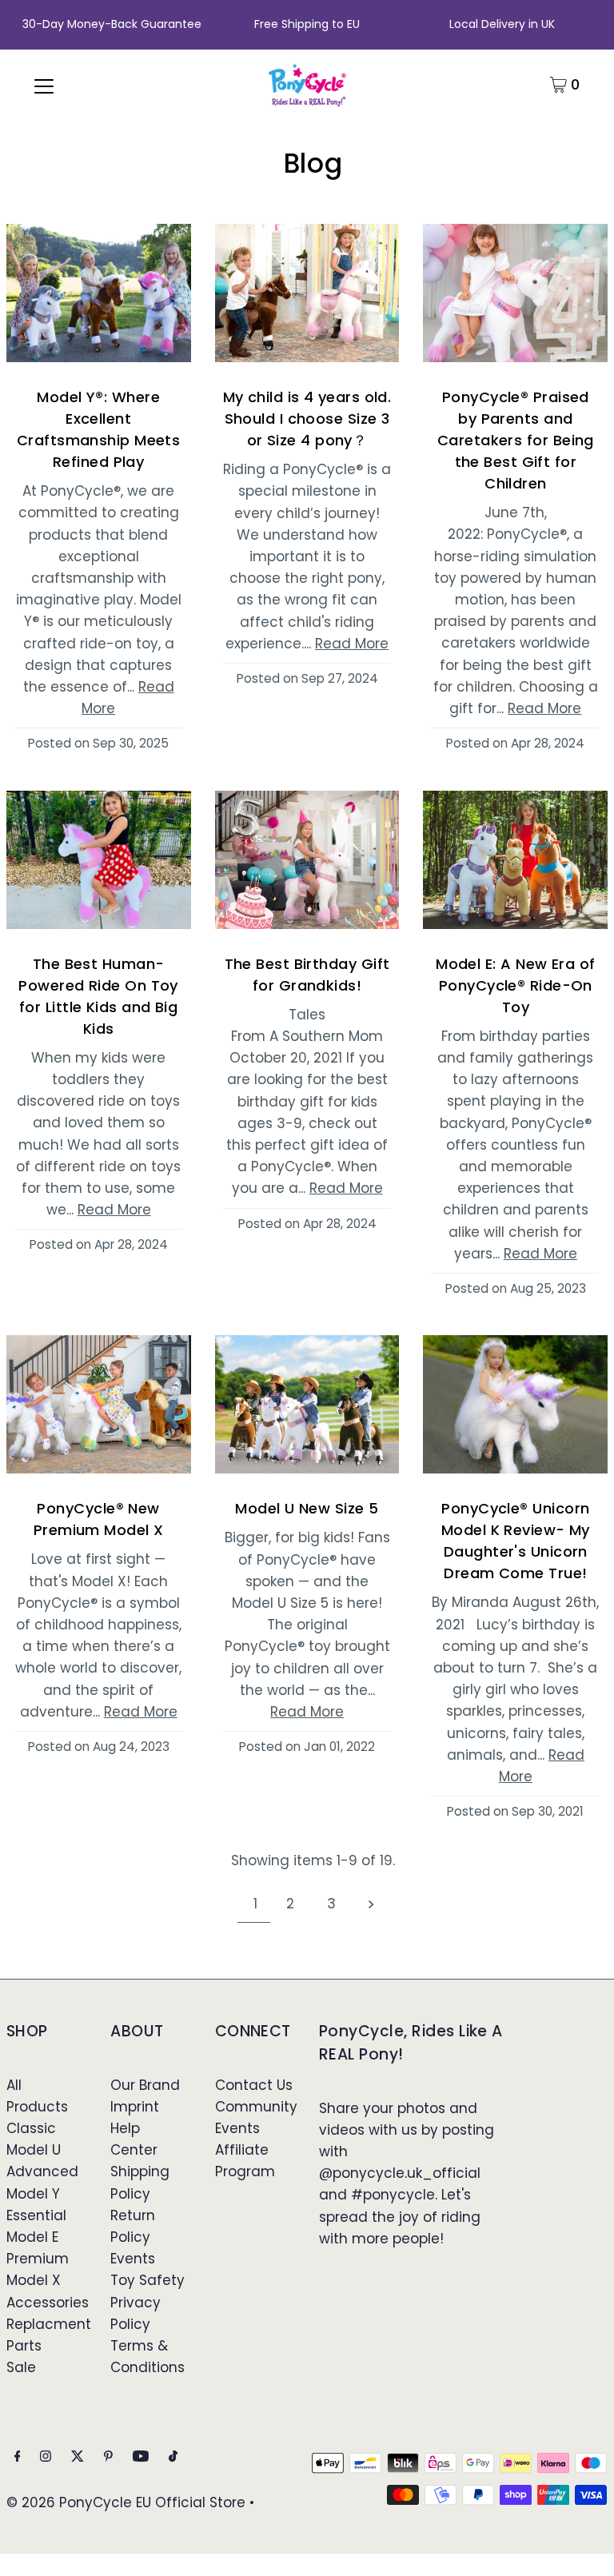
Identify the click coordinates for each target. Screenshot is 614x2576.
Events (133, 2259)
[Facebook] (18, 2457)
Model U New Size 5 (307, 1508)
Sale (21, 2367)
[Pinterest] (108, 2457)
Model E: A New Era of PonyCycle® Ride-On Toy (515, 985)
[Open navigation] (44, 85)
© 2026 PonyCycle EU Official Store (126, 2502)
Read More (352, 644)
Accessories (48, 2303)
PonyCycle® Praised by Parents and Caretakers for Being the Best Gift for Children (516, 440)
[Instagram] (46, 2457)
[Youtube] (141, 2457)
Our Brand (145, 2085)
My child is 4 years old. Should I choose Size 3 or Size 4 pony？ (307, 419)
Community (256, 2107)
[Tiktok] (173, 2457)
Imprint (135, 2107)
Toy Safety (148, 2280)
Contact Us (254, 2085)
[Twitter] (78, 2457)
